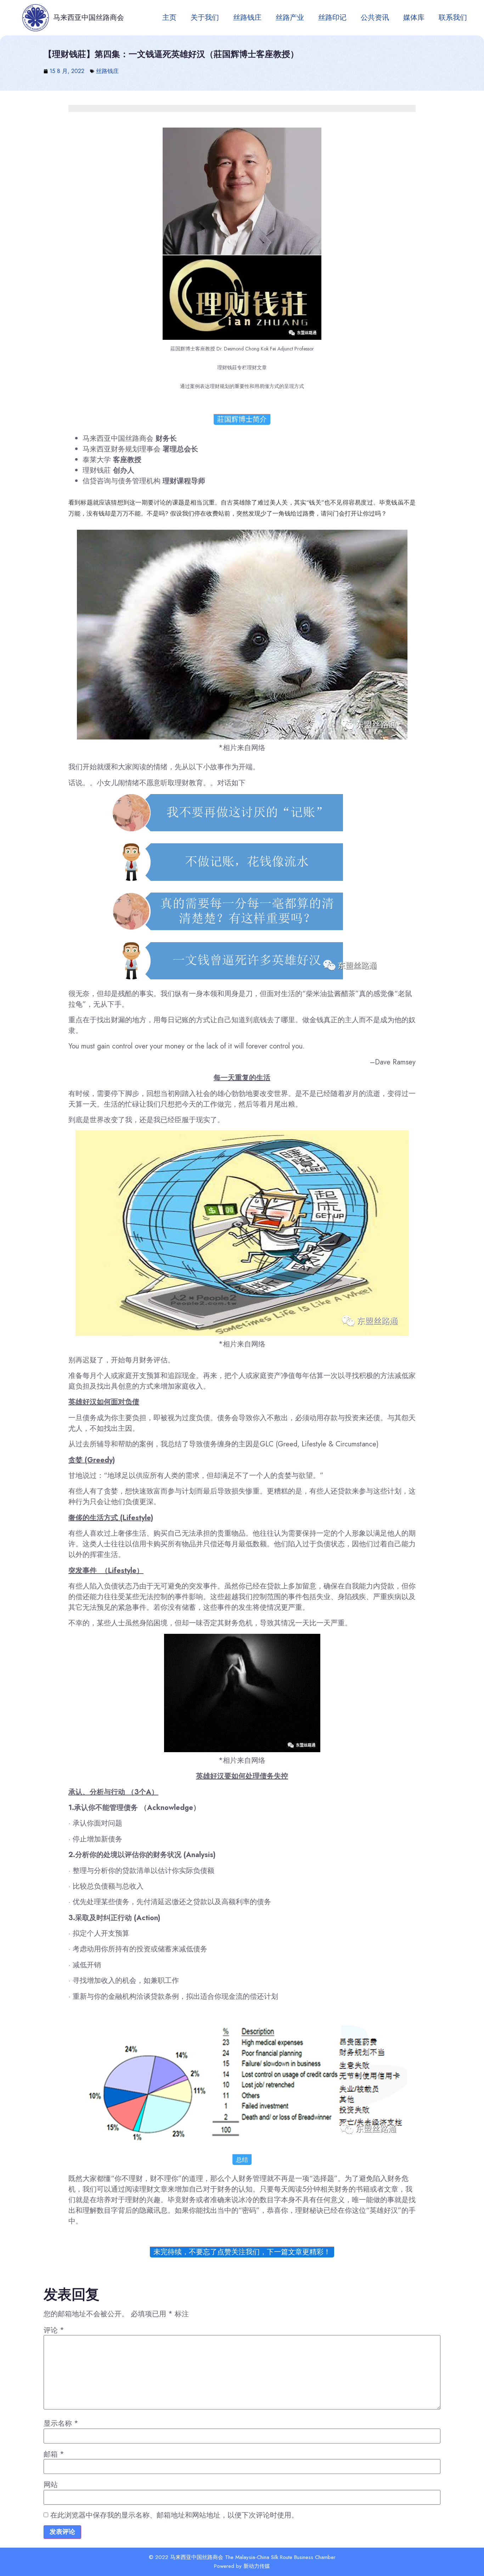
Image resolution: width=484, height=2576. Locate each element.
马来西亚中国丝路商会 (89, 18)
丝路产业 (290, 18)
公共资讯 (375, 18)
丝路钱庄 (247, 18)
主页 (169, 18)
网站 (51, 2485)
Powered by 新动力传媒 (242, 2566)
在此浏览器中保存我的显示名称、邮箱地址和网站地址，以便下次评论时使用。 (174, 2515)
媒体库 (414, 18)
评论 (54, 2330)
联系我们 (453, 18)
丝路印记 (332, 18)
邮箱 (54, 2454)
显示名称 (61, 2424)
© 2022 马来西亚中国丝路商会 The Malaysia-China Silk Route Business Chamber (242, 2557)
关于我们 (205, 18)
